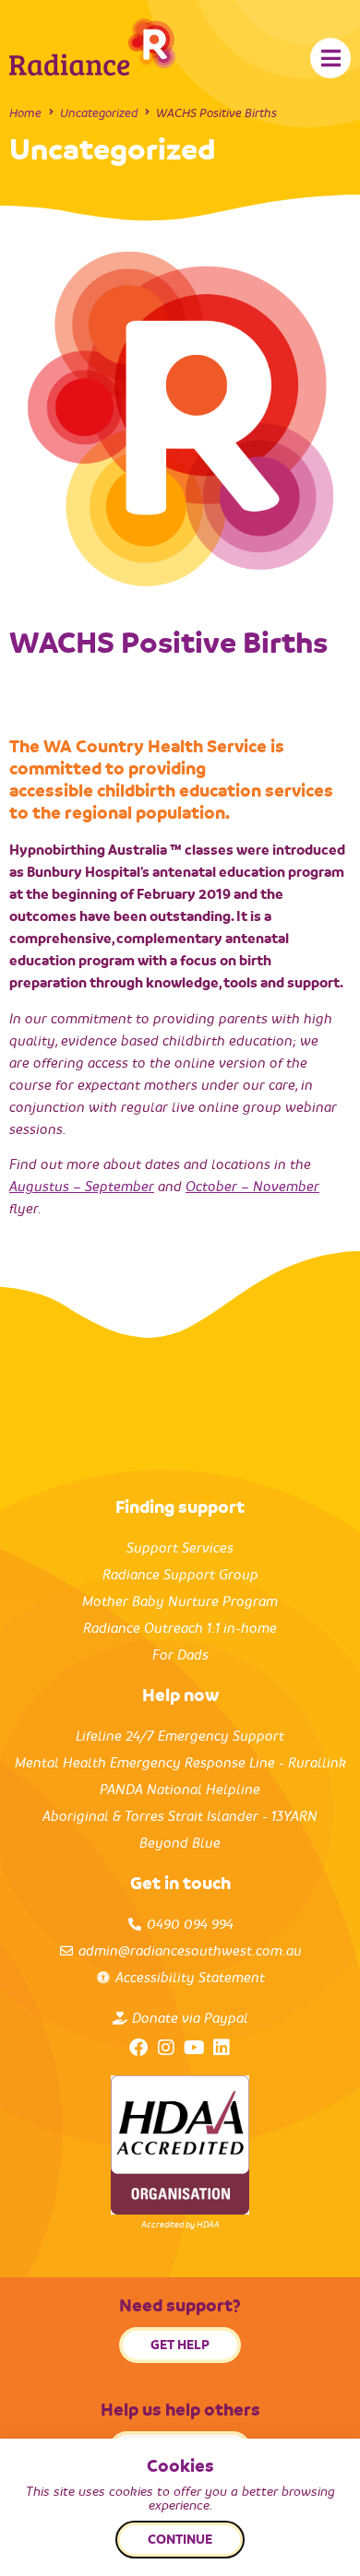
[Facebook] (138, 2048)
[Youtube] (194, 2048)
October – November (252, 1187)
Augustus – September (82, 1187)
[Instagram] (166, 2048)
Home (25, 113)
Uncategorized (99, 113)
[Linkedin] (222, 2048)
